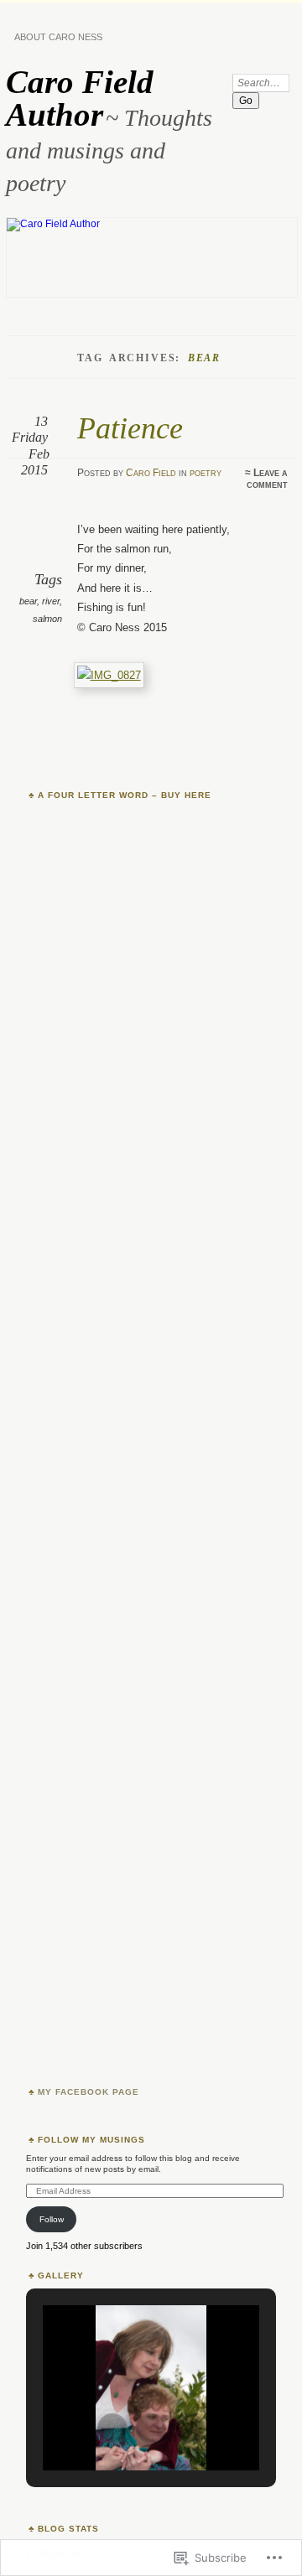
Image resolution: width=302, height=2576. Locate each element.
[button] (112, 2428)
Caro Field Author (80, 98)
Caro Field (151, 473)
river (51, 601)
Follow (52, 2219)
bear (28, 601)
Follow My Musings (91, 2140)
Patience (130, 428)
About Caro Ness (58, 37)
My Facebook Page (89, 2092)
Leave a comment (267, 479)
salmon (47, 619)
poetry (206, 473)
